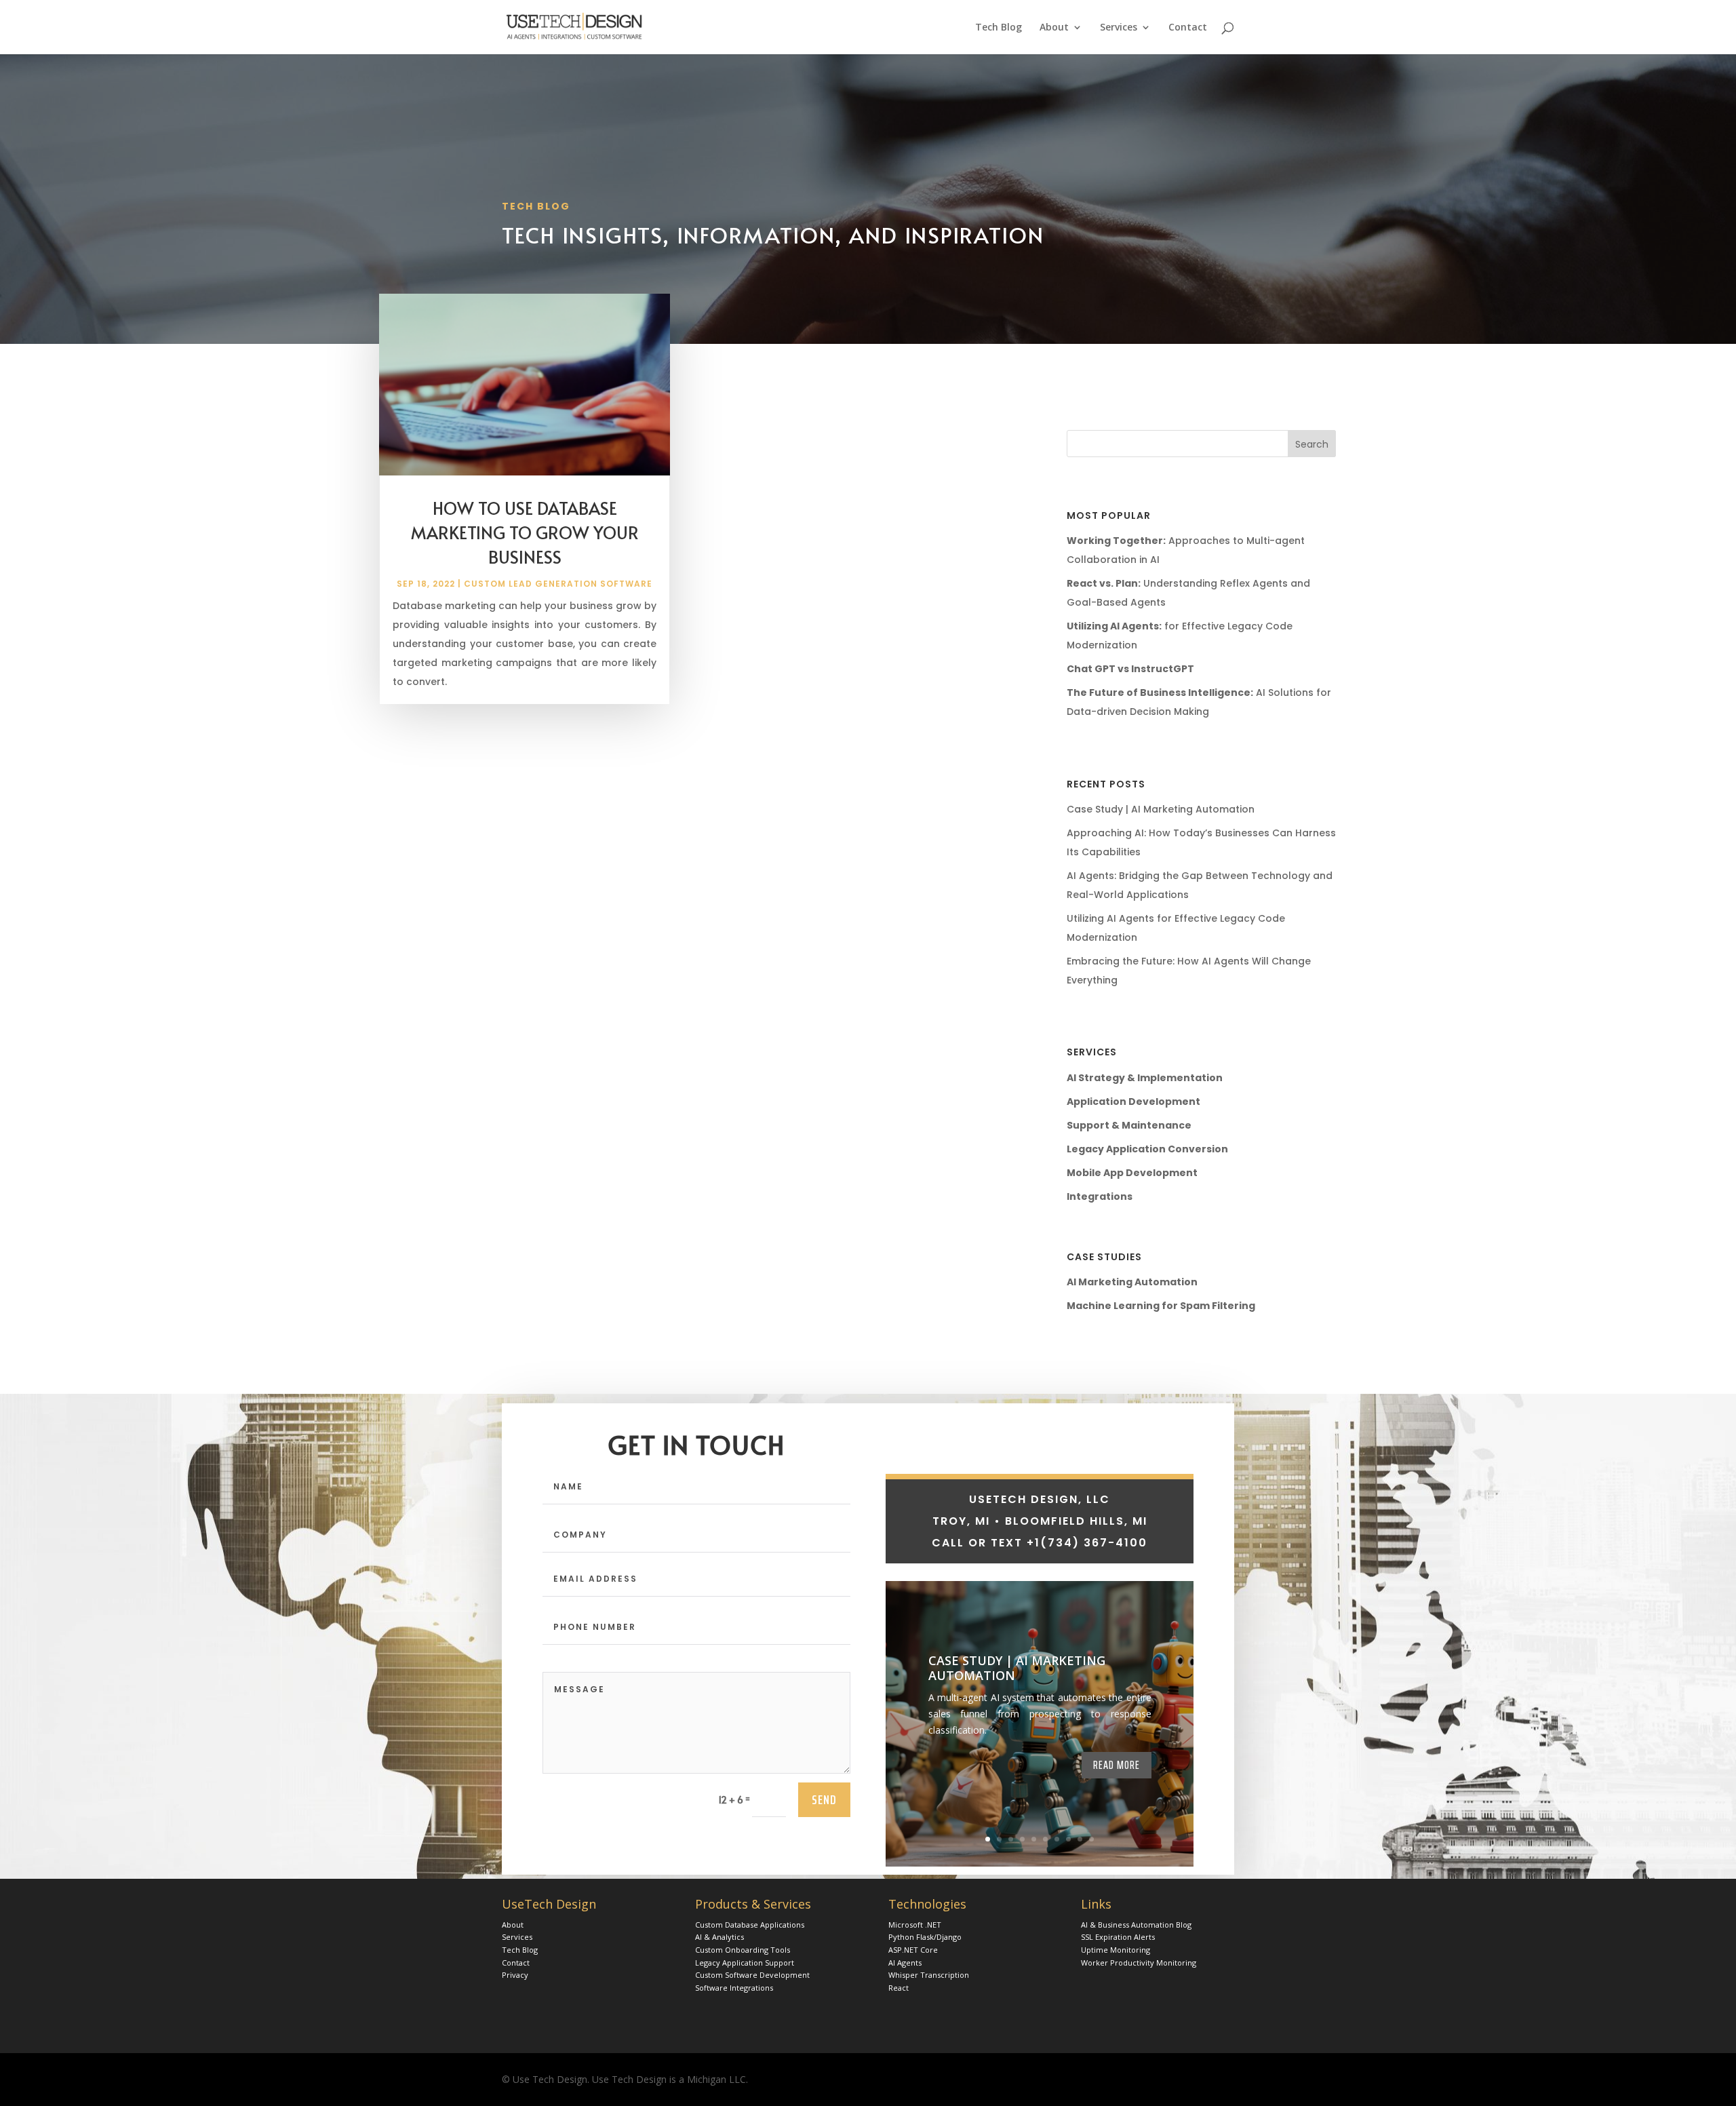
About (1054, 28)
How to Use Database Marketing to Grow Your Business (525, 532)
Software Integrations (734, 1988)
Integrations (1100, 1196)
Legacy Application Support (745, 1963)
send (824, 1799)
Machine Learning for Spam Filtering (1161, 1306)
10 (1091, 1839)
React (899, 1988)
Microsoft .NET (915, 1925)
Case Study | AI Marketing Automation (1161, 809)
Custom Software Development (752, 1975)
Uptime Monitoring (1116, 1950)
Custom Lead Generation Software (558, 584)
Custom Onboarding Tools (743, 1950)
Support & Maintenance (1129, 1125)
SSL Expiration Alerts (1118, 1937)
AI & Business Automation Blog (1136, 1925)
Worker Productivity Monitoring (1139, 1963)
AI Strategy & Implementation (1145, 1078)
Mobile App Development (1132, 1173)
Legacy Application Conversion (1147, 1149)
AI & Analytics (719, 1937)
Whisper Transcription (929, 1975)
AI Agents (905, 1963)
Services (1119, 28)
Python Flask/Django (925, 1937)
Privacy (515, 1975)
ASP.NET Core (913, 1950)
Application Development (1133, 1101)
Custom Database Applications (750, 1925)
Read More (1117, 1765)
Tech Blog (999, 28)
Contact (1188, 28)
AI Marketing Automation (1132, 1282)
